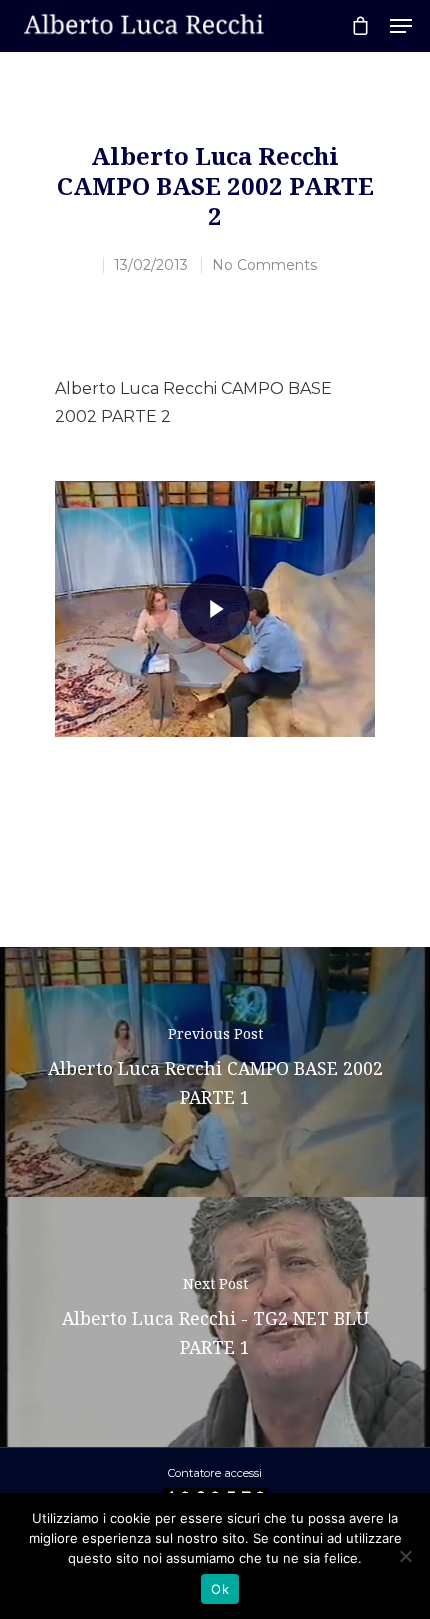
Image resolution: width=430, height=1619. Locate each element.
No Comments (264, 265)
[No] (405, 1556)
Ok (220, 1589)
